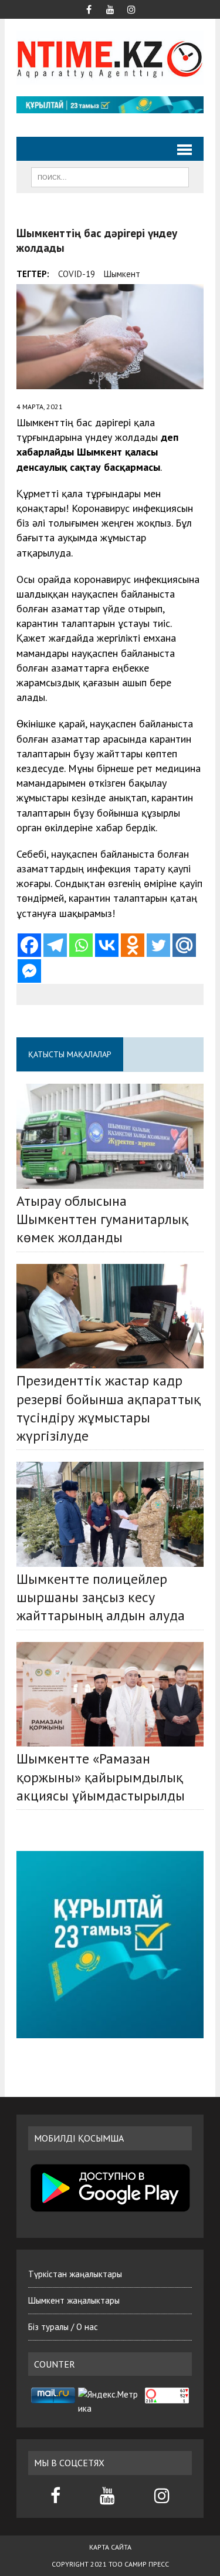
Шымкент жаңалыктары (74, 2300)
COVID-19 (77, 274)
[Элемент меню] (89, 8)
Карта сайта (110, 2547)
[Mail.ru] (184, 945)
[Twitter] (158, 945)
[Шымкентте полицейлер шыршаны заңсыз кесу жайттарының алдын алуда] (110, 1514)
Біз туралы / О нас (63, 2327)
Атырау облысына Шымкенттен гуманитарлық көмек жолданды (102, 1219)
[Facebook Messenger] (29, 971)
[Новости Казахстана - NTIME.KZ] (110, 58)
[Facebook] (29, 945)
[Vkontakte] (107, 945)
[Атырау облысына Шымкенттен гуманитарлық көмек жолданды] (110, 1136)
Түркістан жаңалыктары (75, 2274)
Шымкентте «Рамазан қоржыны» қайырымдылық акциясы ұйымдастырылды (101, 1777)
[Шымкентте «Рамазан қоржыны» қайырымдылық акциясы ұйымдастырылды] (110, 1695)
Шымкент (122, 274)
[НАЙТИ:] (110, 176)
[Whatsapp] (81, 945)
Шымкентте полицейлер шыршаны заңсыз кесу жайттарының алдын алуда (101, 1597)
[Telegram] (55, 945)
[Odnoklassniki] (133, 945)
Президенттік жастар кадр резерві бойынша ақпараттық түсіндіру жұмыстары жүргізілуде (109, 1408)
